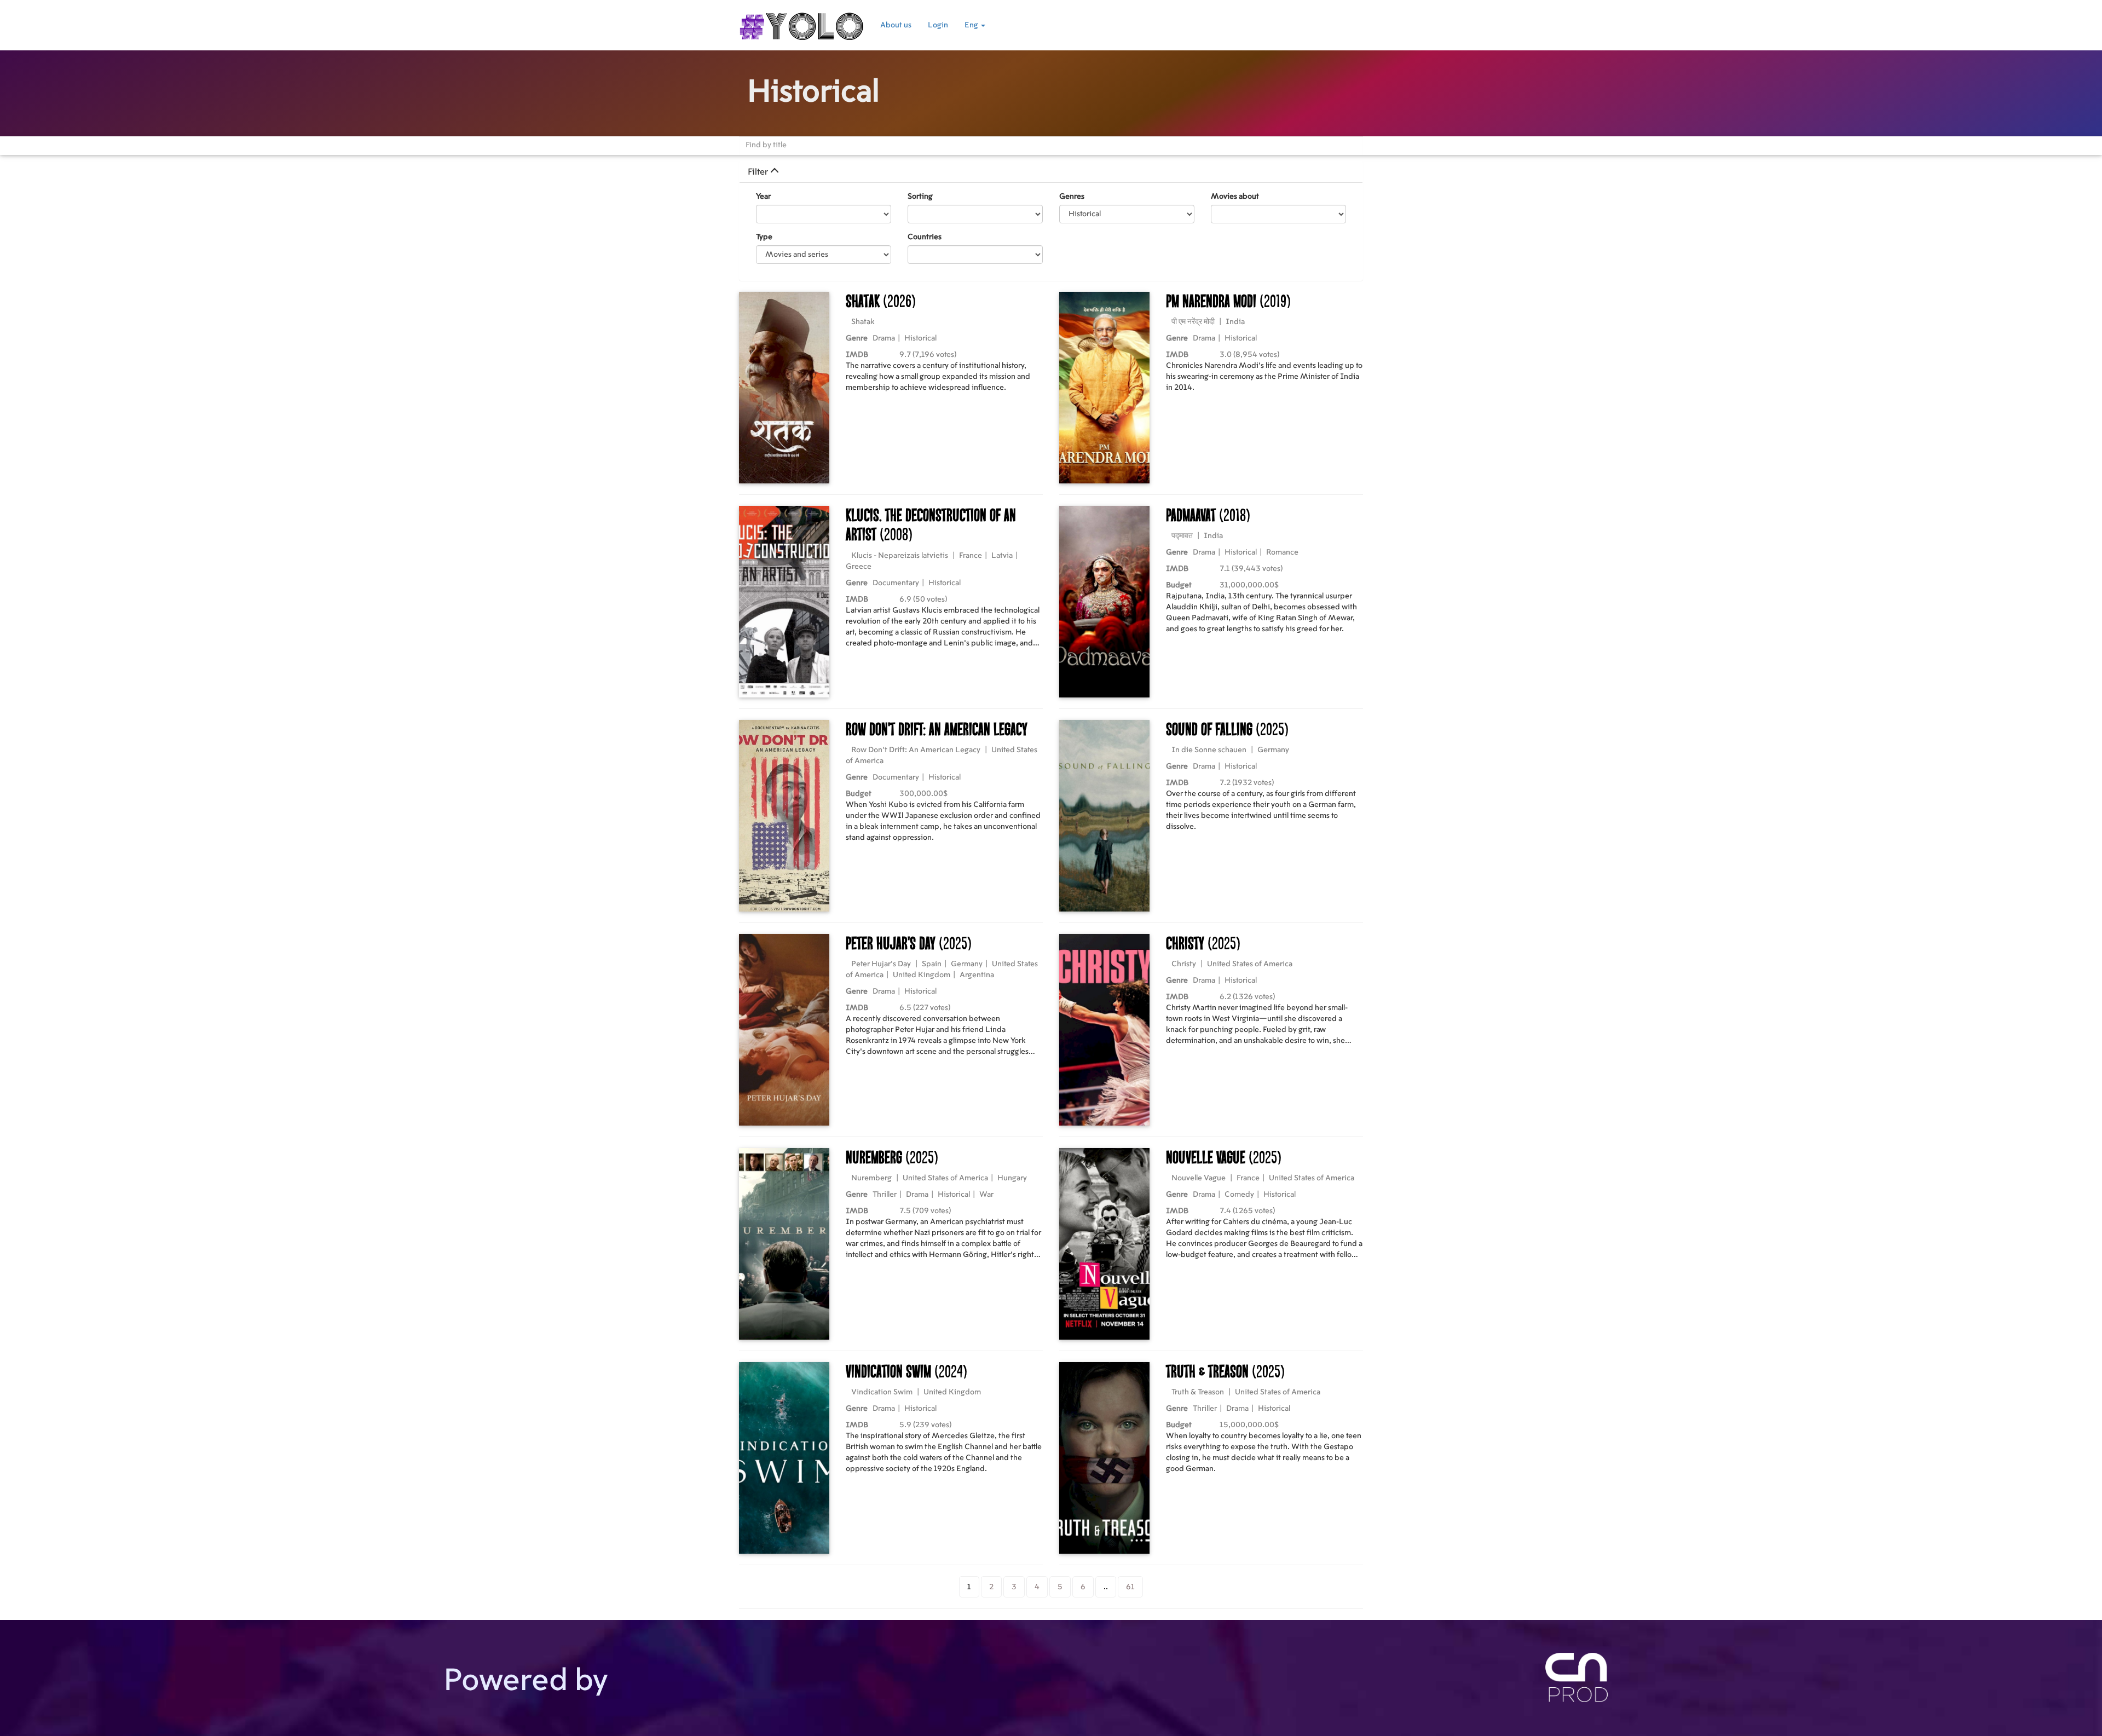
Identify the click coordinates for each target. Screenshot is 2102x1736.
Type (764, 237)
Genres (1072, 197)
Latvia (1002, 556)
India (1235, 322)
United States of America (1250, 964)
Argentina (977, 975)
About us (896, 25)
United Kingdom (922, 975)
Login (938, 25)
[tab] (1051, 172)
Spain (932, 964)
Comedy (1239, 1195)
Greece (859, 567)
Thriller (885, 1195)
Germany (1273, 750)
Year (763, 197)
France (971, 556)
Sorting (920, 197)
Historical (920, 338)
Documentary (896, 583)
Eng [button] (972, 25)
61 (1130, 1587)
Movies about (1235, 197)
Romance (1282, 552)
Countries (925, 237)
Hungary (1012, 1178)
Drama (884, 338)
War (986, 1195)
